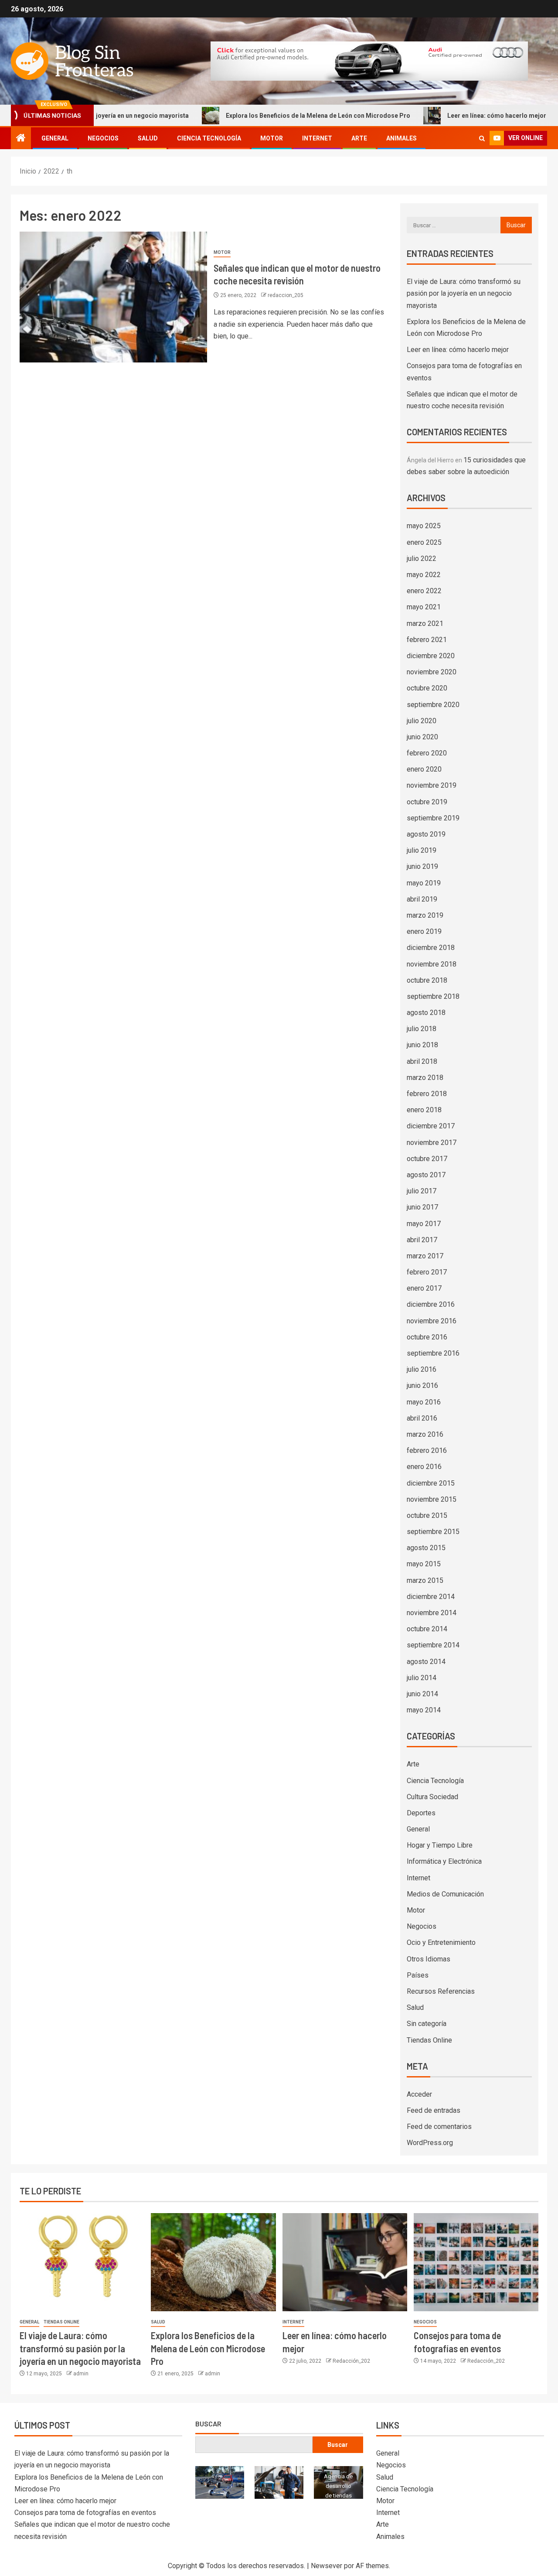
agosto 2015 (426, 1548)
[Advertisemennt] (369, 60)
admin (81, 2374)
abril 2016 (422, 1418)
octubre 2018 (427, 980)
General (55, 138)
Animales (401, 138)
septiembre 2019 (433, 818)
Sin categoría (427, 2024)
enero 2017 (424, 1288)
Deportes (421, 1813)
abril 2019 (422, 899)
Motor (272, 138)
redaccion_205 (286, 295)
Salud (148, 138)
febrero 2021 (427, 640)
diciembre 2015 (431, 1483)
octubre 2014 (427, 1629)
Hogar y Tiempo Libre (440, 1845)
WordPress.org (430, 2143)
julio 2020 (422, 721)
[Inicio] (21, 139)
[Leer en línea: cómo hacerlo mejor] (345, 2262)
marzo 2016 (425, 1434)
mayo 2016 (424, 1402)
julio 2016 (422, 1369)
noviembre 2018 (432, 964)
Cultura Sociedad (432, 1797)
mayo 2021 (424, 607)
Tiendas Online (429, 2040)
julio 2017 (422, 1191)
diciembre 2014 (431, 1597)
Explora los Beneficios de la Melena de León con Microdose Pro (275, 116)
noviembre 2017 (432, 1143)
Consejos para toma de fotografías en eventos (85, 2513)
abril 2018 (422, 1061)
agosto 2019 (426, 834)
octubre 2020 (427, 688)
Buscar (208, 2424)
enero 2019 (424, 931)
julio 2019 (422, 850)
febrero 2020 (427, 753)
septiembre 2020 (433, 705)
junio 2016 (422, 1385)
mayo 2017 (424, 1224)
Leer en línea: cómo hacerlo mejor (454, 116)
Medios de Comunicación (445, 1894)
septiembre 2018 (433, 996)
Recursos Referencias (441, 1991)
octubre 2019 (427, 802)
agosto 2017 (426, 1175)
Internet (317, 138)
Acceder (419, 2094)
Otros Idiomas (429, 1959)
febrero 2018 (427, 1094)
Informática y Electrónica (444, 1861)
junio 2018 (422, 1045)
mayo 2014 (424, 1710)
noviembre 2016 (432, 1321)
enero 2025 (424, 542)
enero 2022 (424, 591)
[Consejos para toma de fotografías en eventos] (476, 2262)
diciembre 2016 (431, 1304)
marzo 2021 (425, 624)
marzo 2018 (425, 1078)
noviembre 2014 (432, 1613)
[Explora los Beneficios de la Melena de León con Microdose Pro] (213, 2262)
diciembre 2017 (431, 1126)
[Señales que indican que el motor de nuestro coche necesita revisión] (113, 297)
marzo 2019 (425, 915)
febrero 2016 (427, 1450)
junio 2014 (422, 1694)
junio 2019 (422, 866)
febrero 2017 (427, 1272)
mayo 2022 (424, 575)
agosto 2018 (426, 1013)
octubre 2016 (427, 1337)
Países (418, 1975)
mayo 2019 (424, 883)
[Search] (482, 138)
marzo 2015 (425, 1580)
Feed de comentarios (439, 2127)
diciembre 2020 (431, 656)
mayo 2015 (424, 1564)
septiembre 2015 (433, 1532)
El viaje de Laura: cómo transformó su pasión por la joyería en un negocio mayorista (464, 293)
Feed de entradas (434, 2110)
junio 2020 (422, 737)
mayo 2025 (424, 526)
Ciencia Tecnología (209, 138)
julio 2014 (422, 1678)
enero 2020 (424, 769)
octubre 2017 (427, 1159)
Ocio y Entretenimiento (441, 1942)
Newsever (327, 2566)
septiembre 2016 (433, 1353)
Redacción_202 (351, 2361)
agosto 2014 (426, 1662)
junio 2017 (422, 1207)
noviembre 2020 (432, 672)
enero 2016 (424, 1467)
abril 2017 (422, 1240)
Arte (359, 138)
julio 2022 (422, 559)
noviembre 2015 (432, 1499)
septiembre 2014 (433, 1645)
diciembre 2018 (431, 948)
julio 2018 (422, 1029)
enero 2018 (424, 1110)
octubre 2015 (427, 1515)
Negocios (103, 138)
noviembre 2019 (432, 785)
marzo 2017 (425, 1256)
